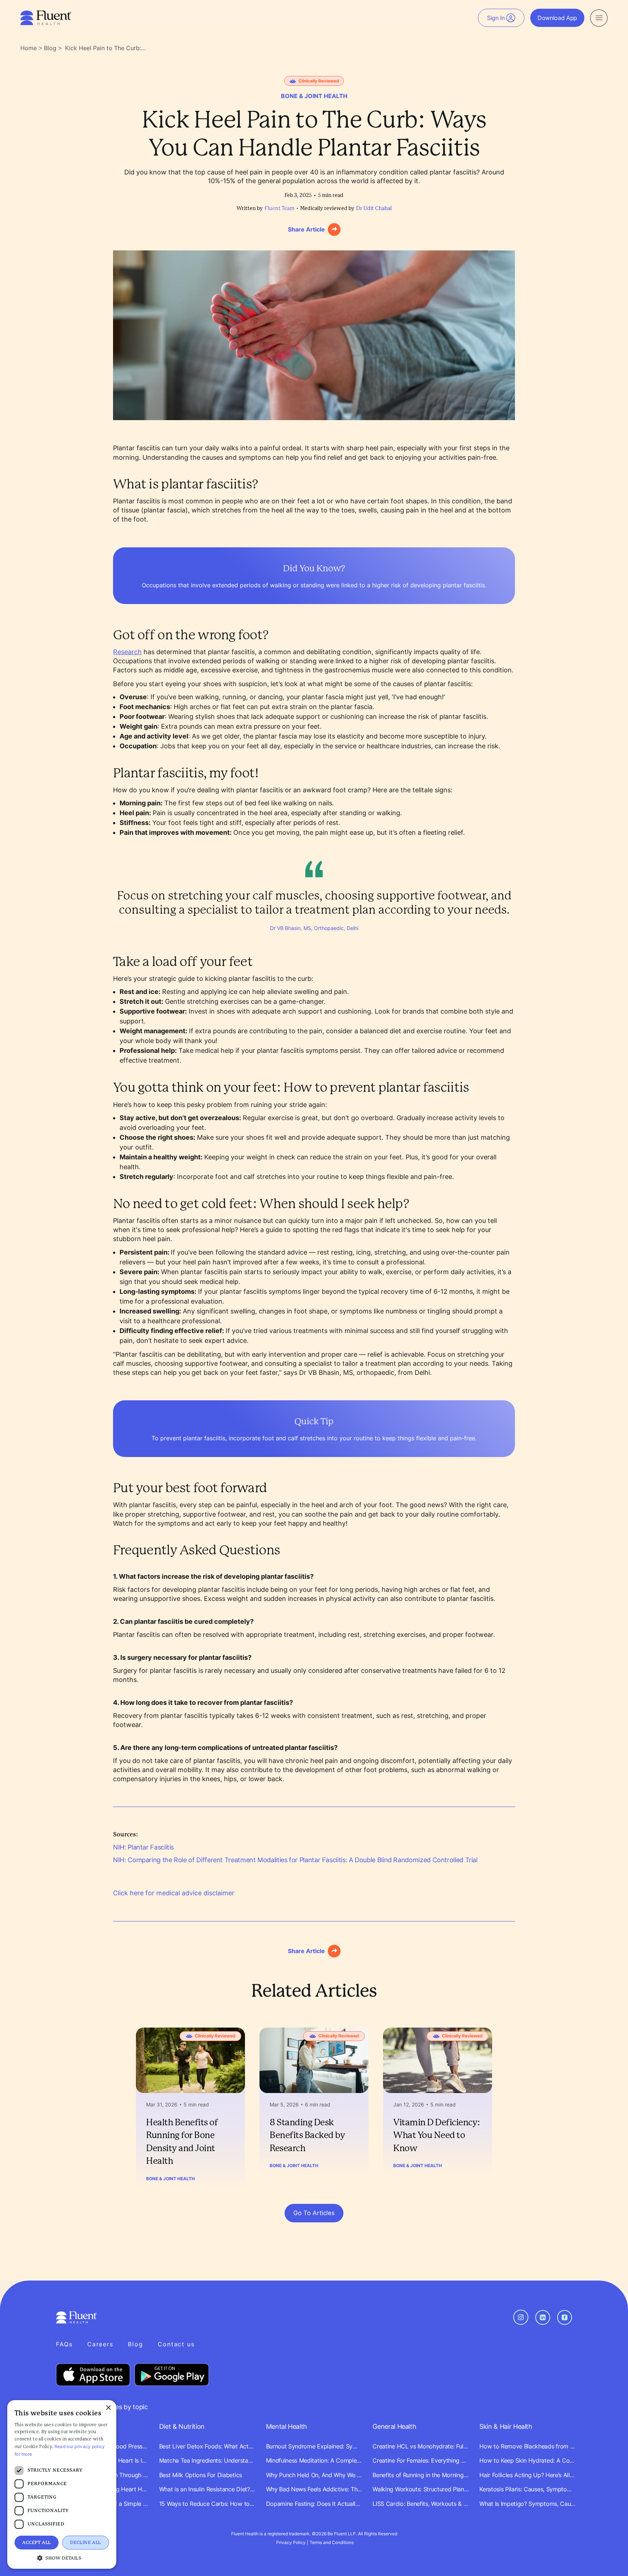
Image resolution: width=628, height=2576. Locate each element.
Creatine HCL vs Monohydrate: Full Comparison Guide (421, 2446)
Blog (50, 48)
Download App (557, 18)
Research (127, 652)
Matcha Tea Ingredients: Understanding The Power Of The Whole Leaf (207, 2460)
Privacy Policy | (292, 2542)
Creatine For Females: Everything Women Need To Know (421, 2460)
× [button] (108, 2408)
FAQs (64, 2344)
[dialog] (62, 2484)
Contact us (176, 2344)
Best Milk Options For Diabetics (201, 2475)
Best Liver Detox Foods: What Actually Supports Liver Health (207, 2446)
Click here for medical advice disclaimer (174, 1893)
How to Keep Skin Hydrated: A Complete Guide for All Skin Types (528, 2460)
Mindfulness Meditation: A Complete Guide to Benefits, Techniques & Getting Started (314, 2460)
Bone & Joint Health (170, 2179)
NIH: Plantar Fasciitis (143, 1847)
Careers (100, 2344)
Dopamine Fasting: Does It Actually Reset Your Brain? (314, 2504)
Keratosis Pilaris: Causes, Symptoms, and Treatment (528, 2489)
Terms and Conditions (332, 2542)
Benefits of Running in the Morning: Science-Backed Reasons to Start (421, 2475)
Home (29, 48)
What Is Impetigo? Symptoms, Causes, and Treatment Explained (528, 2504)
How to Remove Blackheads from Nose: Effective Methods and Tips (528, 2446)
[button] (62, 2558)
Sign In (496, 18)
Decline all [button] (85, 2543)
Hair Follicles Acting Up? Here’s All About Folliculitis (528, 2475)
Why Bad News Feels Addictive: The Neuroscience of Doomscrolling (314, 2489)
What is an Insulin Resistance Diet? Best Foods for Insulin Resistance (207, 2489)
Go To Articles (314, 2213)
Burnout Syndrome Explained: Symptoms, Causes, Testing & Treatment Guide (314, 2446)
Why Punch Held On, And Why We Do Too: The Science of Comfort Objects (314, 2475)
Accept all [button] (36, 2543)
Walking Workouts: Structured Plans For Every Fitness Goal (421, 2489)
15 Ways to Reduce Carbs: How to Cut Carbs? (207, 2504)
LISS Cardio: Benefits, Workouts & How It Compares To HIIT (421, 2504)
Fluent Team (279, 209)
